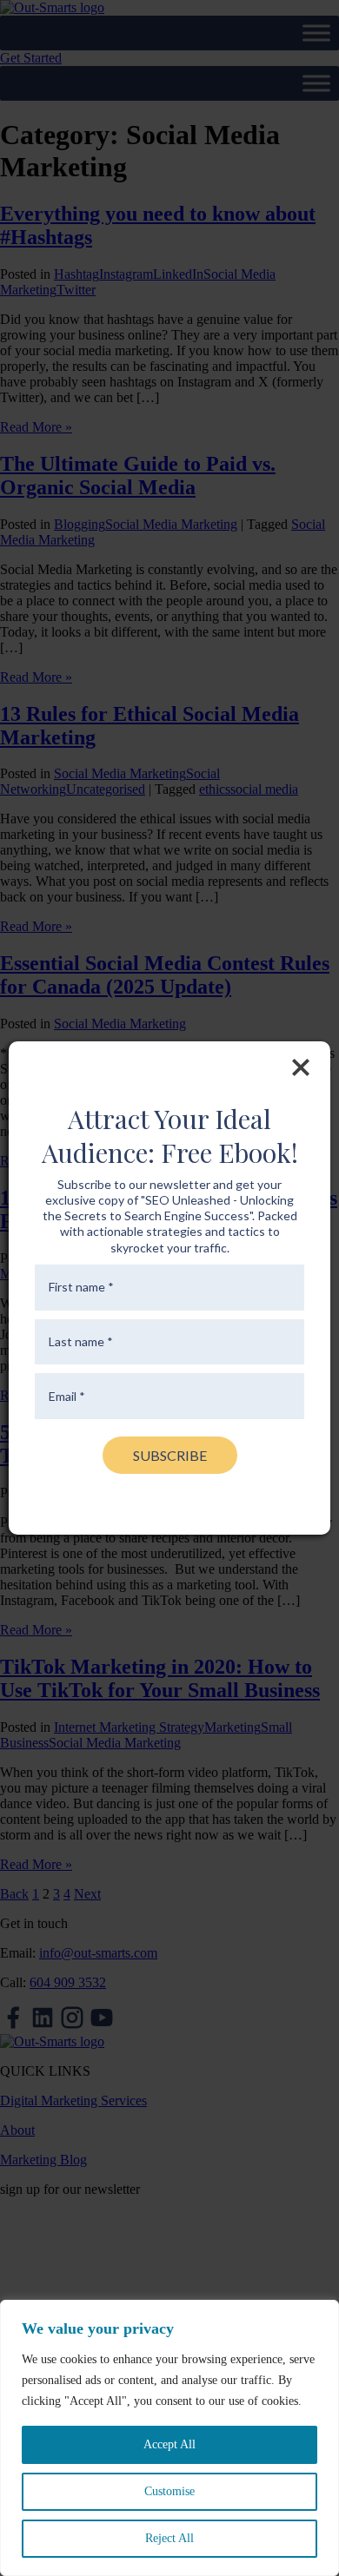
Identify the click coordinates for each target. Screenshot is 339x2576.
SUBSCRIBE (170, 1455)
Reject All (169, 2538)
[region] (169, 2438)
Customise (169, 2491)
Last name (81, 1342)
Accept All (169, 2444)
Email (67, 1397)
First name (81, 1287)
